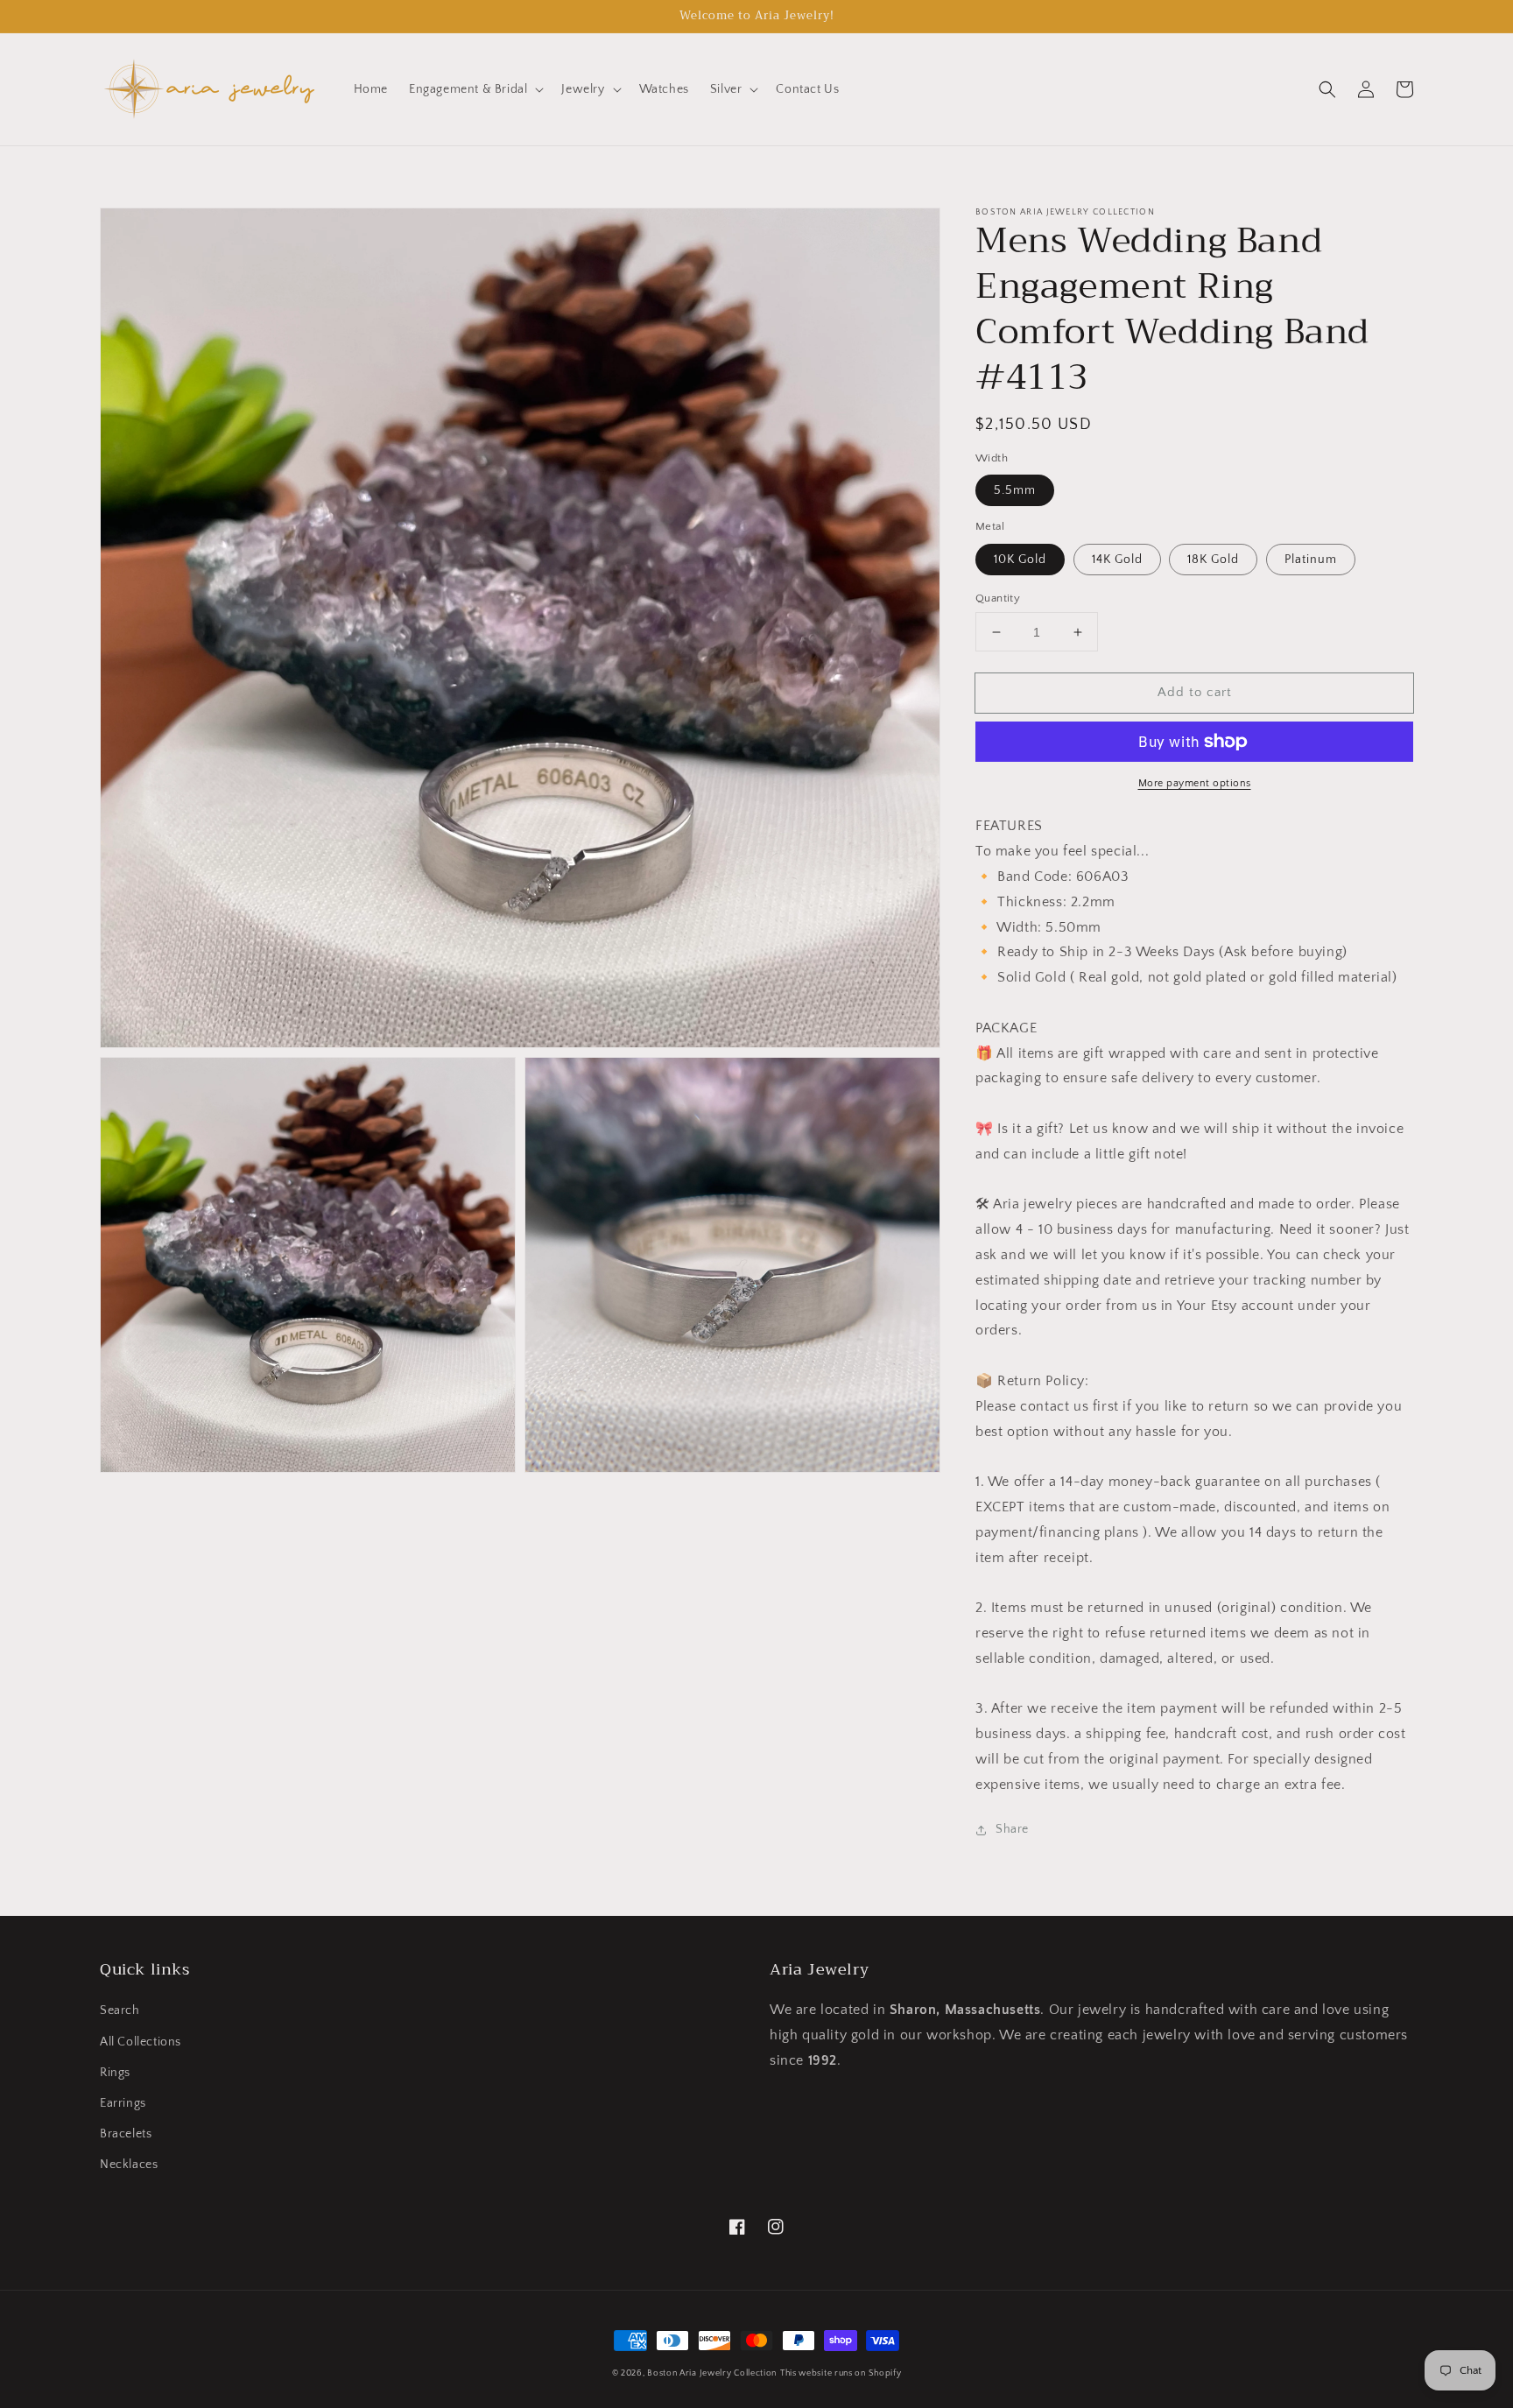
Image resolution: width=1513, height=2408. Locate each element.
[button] (475, 89)
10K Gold (1020, 560)
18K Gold (1213, 560)
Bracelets (126, 2134)
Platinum (1311, 560)
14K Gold (1117, 560)
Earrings (123, 2103)
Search (120, 2010)
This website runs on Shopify (841, 2373)
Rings (115, 2073)
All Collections (141, 2042)
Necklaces (129, 2165)
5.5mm (1015, 490)
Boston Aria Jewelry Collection (712, 2373)
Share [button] (1012, 1829)
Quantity (998, 598)
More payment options (1195, 783)
